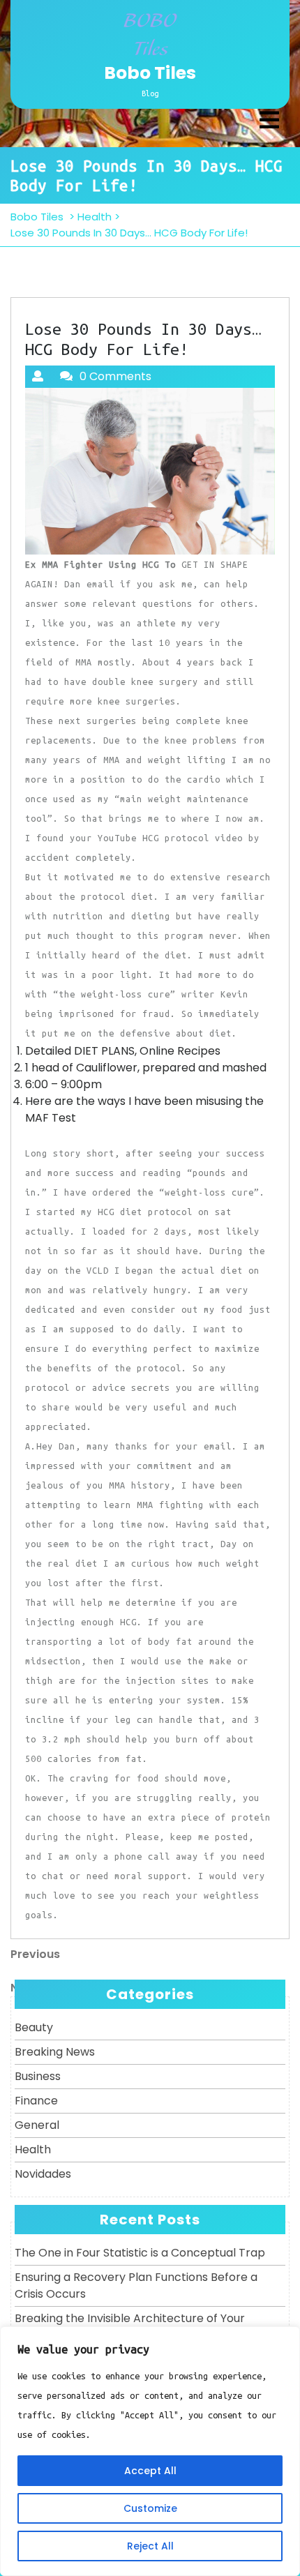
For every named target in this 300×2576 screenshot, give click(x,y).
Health (95, 217)
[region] (150, 2451)
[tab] (269, 120)
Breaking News (55, 2052)
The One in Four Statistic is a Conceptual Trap (140, 2253)
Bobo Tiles (150, 73)
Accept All (150, 2471)
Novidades (43, 2174)
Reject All (150, 2546)
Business (38, 2076)
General (37, 2125)
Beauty (34, 2027)
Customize (150, 2508)
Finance (36, 2101)
